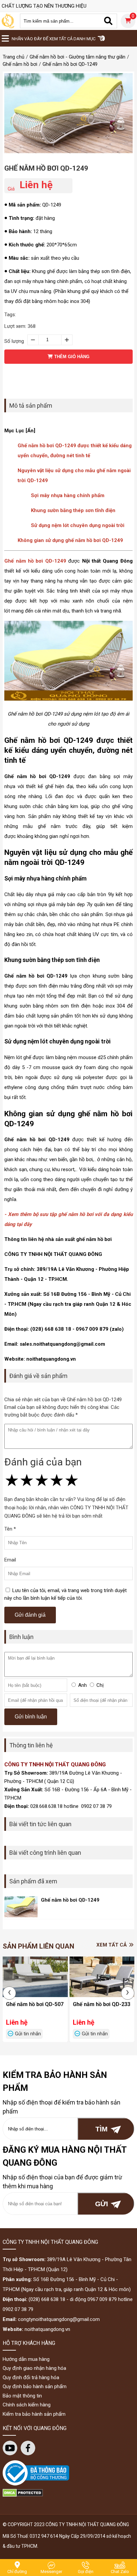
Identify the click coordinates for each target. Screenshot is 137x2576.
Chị (100, 1685)
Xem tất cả (112, 1945)
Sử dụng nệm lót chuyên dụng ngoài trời (78, 525)
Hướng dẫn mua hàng (26, 2359)
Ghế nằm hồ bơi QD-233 (102, 2004)
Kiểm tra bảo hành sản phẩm (34, 2414)
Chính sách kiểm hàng (27, 2405)
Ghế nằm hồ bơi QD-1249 (46, 168)
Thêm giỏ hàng (71, 357)
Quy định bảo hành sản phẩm (35, 2386)
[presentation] (9, 1993)
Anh (82, 1685)
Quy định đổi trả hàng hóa (31, 2377)
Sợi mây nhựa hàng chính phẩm (68, 495)
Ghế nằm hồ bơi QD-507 (35, 2004)
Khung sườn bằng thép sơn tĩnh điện (73, 510)
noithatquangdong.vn (47, 2329)
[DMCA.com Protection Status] (23, 2495)
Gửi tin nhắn (28, 2034)
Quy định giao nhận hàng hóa (34, 2368)
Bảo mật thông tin (22, 2396)
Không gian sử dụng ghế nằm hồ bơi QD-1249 (70, 540)
